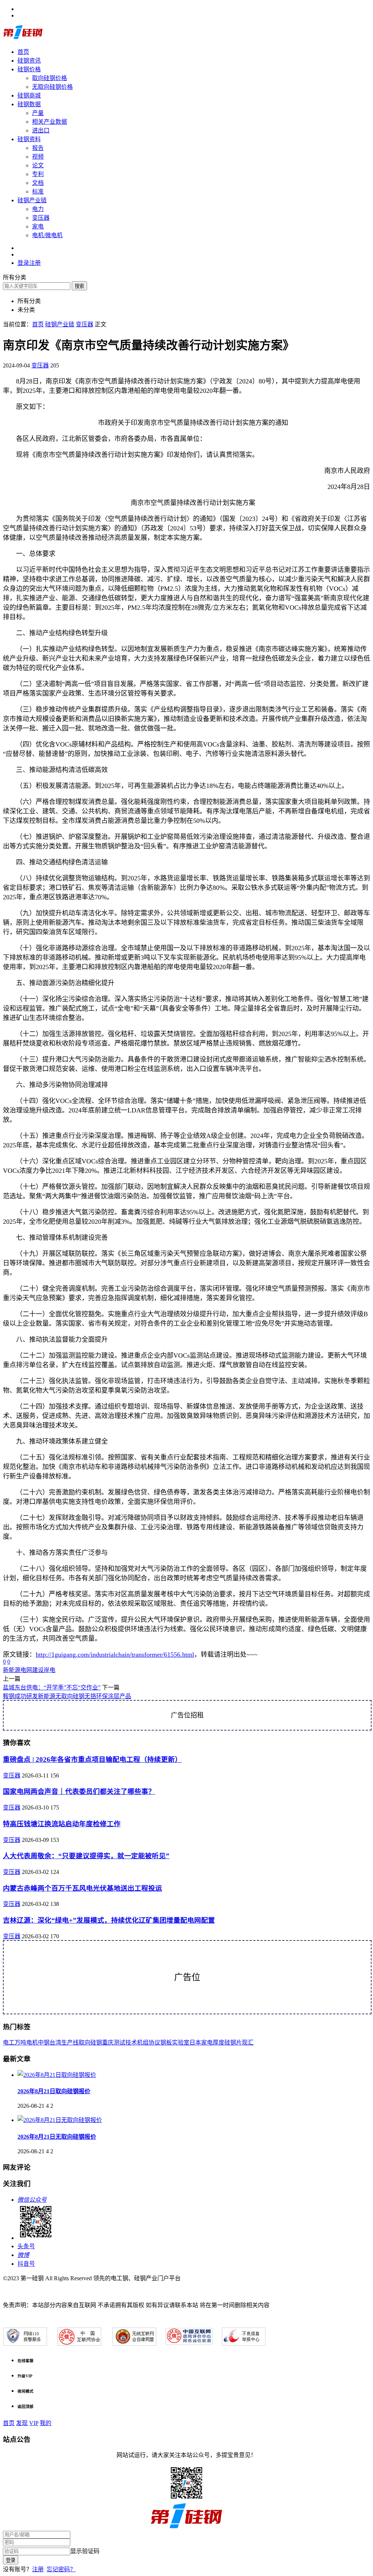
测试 (119, 2043)
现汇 (248, 2043)
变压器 (41, 218)
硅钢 (96, 2043)
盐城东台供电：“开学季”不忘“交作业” (52, 1687)
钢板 (166, 2043)
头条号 (26, 2246)
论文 (38, 165)
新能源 (12, 1670)
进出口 (41, 130)
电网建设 (32, 1670)
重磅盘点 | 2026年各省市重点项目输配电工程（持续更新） (92, 1759)
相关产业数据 (50, 122)
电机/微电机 (47, 235)
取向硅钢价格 (50, 78)
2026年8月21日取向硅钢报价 (54, 2091)
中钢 (44, 2043)
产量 (38, 113)
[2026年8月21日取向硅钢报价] (57, 2075)
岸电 (50, 1670)
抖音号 (26, 2264)
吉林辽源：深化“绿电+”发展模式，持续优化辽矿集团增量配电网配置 (109, 1920)
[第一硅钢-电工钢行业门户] (23, 38)
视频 (38, 157)
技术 (131, 2043)
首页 (23, 52)
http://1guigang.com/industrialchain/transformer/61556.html (115, 1655)
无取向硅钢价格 (52, 87)
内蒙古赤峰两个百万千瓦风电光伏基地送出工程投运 (83, 1888)
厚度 (219, 2043)
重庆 (108, 2043)
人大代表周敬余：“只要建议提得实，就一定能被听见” (86, 1856)
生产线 (70, 2043)
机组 (143, 2043)
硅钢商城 (29, 95)
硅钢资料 (29, 139)
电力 (38, 209)
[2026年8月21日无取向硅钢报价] (60, 2120)
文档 (38, 183)
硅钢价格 (29, 69)
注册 (38, 2569)
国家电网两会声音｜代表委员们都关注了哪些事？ (79, 1791)
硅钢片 (233, 2043)
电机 (32, 2043)
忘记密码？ (61, 2569)
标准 (38, 192)
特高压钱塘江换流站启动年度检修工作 (62, 1824)
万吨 (20, 2043)
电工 (9, 2043)
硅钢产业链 (32, 200)
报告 (38, 148)
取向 (85, 2043)
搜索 (79, 286)
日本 (195, 2043)
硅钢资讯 (29, 61)
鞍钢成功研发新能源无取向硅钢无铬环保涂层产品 (67, 1696)
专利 (38, 174)
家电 (38, 226)
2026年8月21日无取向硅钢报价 (57, 2137)
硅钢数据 (29, 104)
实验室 (181, 2043)
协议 (154, 2043)
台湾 (55, 2043)
